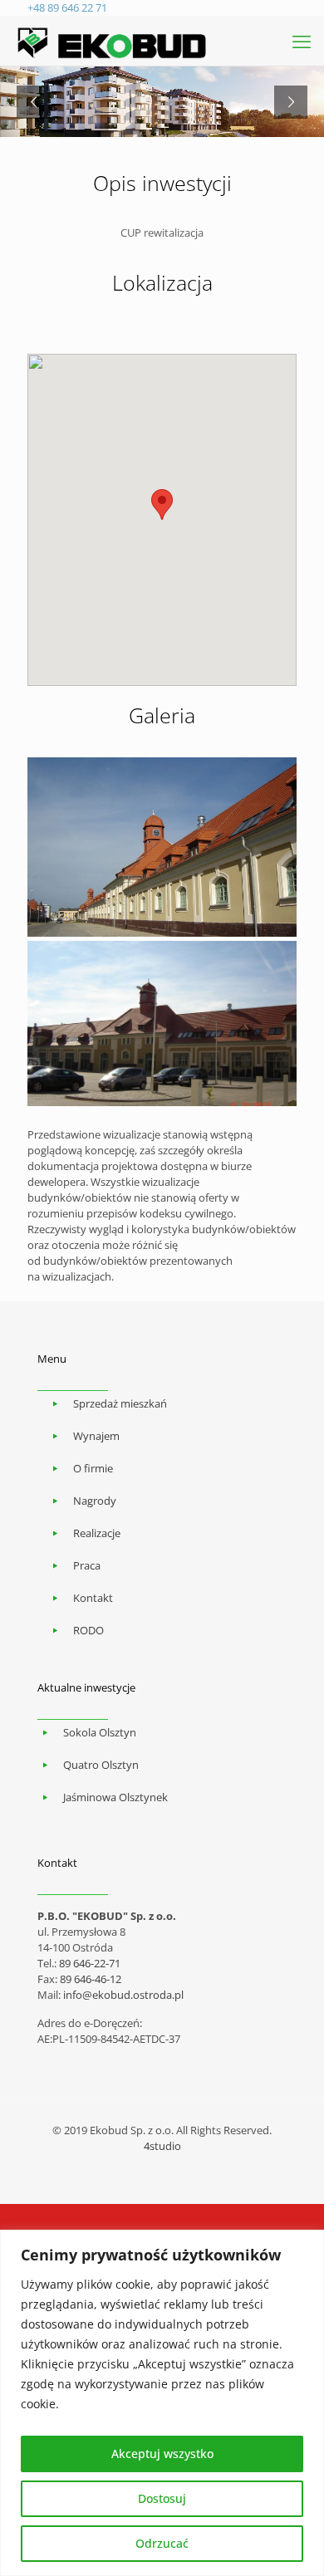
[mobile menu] (302, 41)
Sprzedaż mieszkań (120, 1403)
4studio (162, 2146)
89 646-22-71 (90, 1963)
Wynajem (96, 1436)
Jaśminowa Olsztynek (115, 1797)
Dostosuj (162, 2498)
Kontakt (93, 1598)
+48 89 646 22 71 (67, 7)
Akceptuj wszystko (162, 2454)
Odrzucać (162, 2543)
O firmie (93, 1468)
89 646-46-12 (91, 1979)
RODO (88, 1630)
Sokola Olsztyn (100, 1732)
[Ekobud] (113, 41)
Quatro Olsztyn (101, 1765)
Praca (87, 1565)
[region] (162, 2403)
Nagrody (95, 1501)
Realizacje (97, 1533)
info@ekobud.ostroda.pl (123, 1995)
